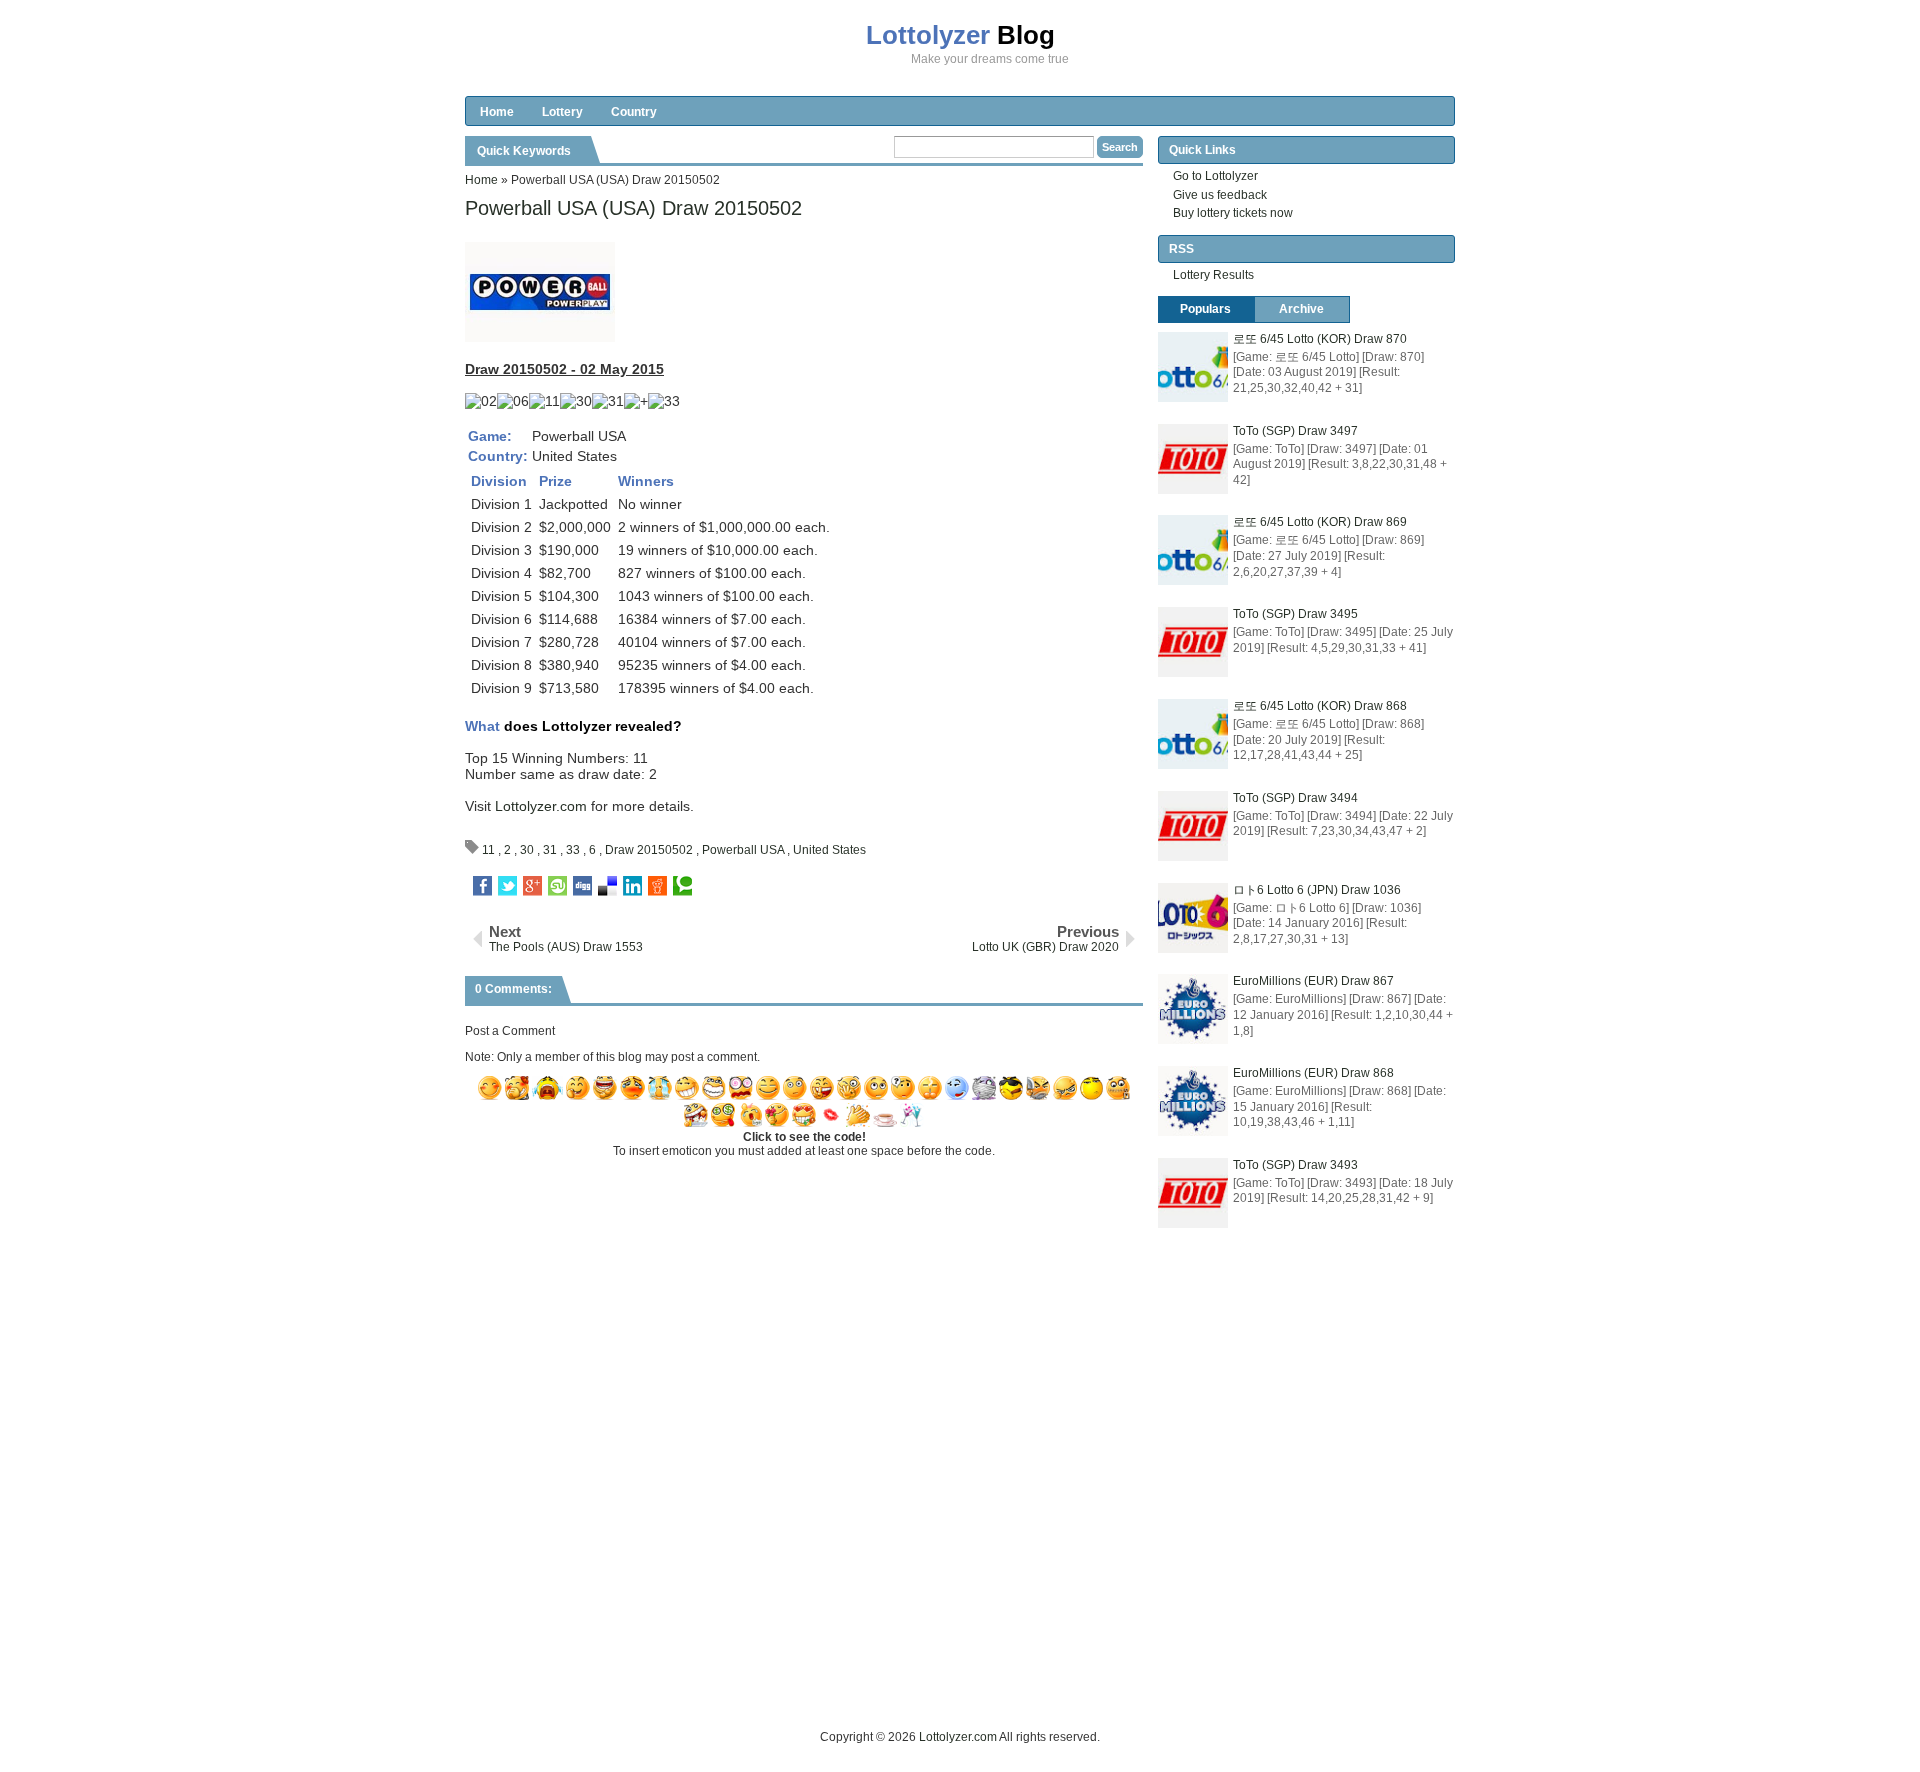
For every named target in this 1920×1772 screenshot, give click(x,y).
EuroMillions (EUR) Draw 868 (1313, 1073)
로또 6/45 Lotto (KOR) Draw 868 (1320, 706)
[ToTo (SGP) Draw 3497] (1193, 459)
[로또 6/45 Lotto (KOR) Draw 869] (1193, 550)
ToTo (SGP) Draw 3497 (1295, 431)
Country (634, 112)
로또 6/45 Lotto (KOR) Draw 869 (1320, 522)
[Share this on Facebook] (482, 886)
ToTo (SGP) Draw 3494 (1295, 798)
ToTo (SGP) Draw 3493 (1295, 1165)
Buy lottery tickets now (1233, 213)
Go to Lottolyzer (1215, 176)
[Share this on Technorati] (682, 886)
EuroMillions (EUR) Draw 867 (1313, 981)
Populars (1205, 309)
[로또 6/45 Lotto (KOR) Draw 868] (1193, 734)
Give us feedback (1220, 195)
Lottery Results (1213, 275)
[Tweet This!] (507, 886)
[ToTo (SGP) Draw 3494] (1193, 826)
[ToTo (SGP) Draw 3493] (1193, 1193)
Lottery (562, 112)
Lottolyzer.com (541, 806)
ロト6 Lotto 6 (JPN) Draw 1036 (1317, 890)
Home (497, 112)
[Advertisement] (829, 1682)
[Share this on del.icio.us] (607, 886)
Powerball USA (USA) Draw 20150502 (633, 208)
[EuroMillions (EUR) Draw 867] (1193, 1009)
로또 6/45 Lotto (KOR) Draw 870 (1320, 339)
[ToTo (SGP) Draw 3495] (1193, 642)
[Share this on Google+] (532, 886)
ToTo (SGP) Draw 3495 (1295, 614)
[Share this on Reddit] (657, 886)
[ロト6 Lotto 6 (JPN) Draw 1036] (1193, 918)
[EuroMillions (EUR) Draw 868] (1193, 1101)
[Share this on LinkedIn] (632, 886)
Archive (1301, 309)
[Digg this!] (582, 886)
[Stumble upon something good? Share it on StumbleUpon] (557, 886)
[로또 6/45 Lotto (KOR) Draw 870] (1193, 367)
